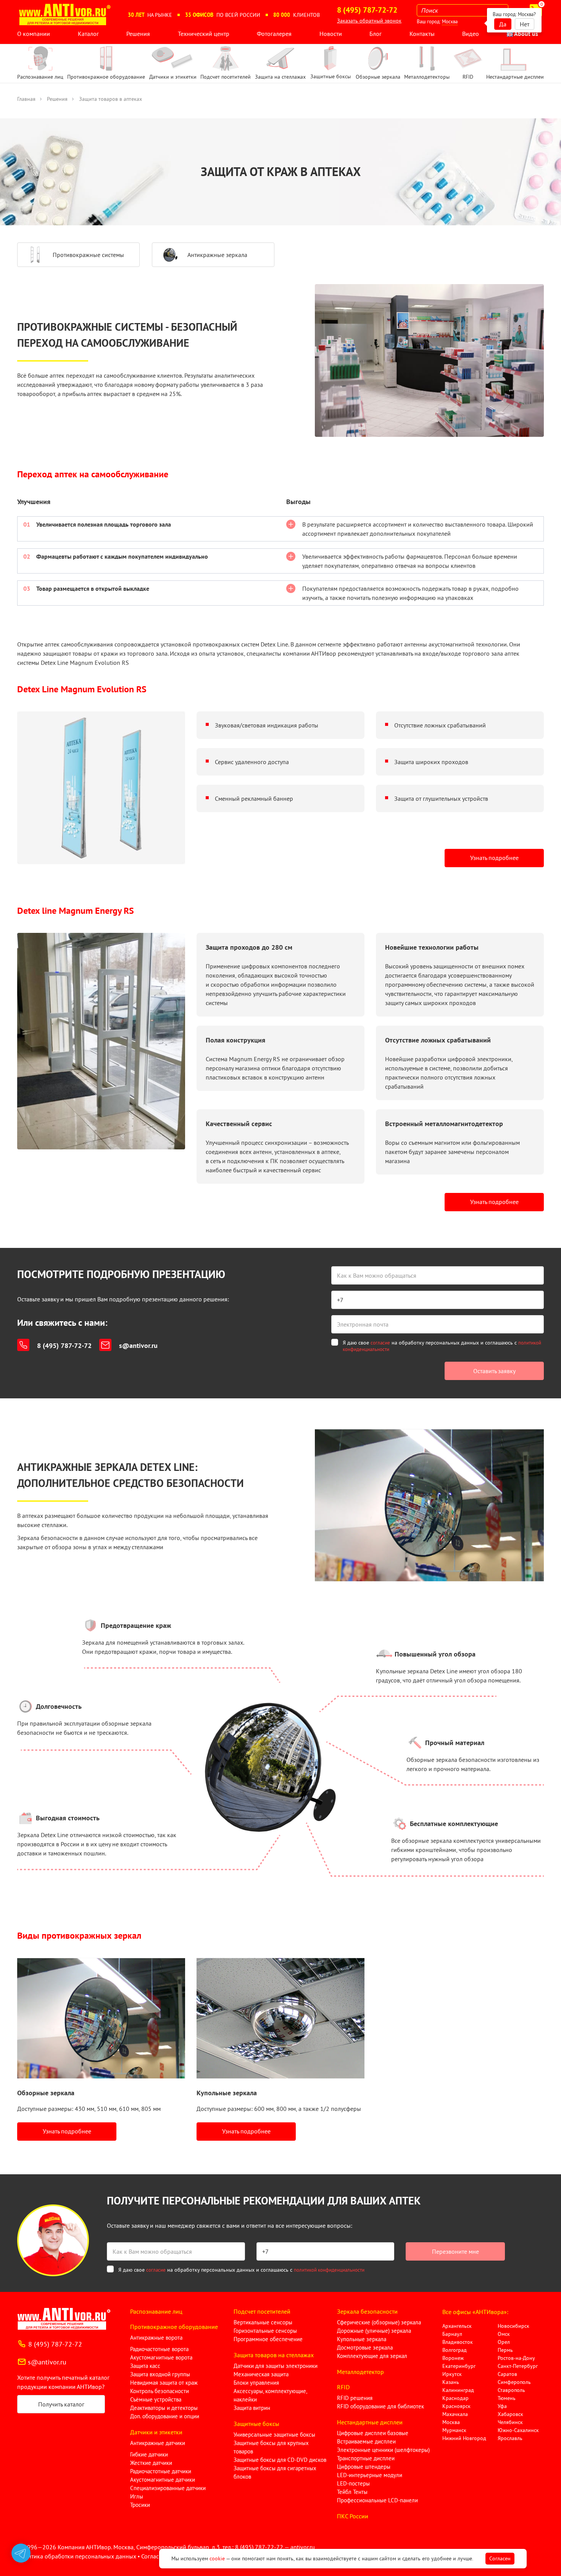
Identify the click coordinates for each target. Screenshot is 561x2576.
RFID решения (355, 2398)
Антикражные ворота (156, 2338)
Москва (450, 22)
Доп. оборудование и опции (165, 2416)
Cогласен (500, 2558)
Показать (18, 2567)
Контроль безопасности (160, 2391)
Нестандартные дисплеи (370, 2422)
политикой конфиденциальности (329, 2270)
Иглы (137, 2496)
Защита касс (145, 2366)
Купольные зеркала (362, 2339)
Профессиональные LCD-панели (377, 2500)
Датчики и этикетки (156, 2432)
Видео (471, 34)
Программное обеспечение (268, 2339)
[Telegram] (21, 2553)
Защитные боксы (256, 2424)
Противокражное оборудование (174, 2327)
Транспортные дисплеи (366, 2458)
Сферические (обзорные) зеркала (379, 2322)
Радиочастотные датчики (161, 2471)
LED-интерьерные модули (370, 2475)
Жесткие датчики (151, 2463)
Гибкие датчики (149, 2454)
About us (526, 34)
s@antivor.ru (138, 1345)
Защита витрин (252, 2408)
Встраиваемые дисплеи (366, 2441)
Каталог (88, 34)
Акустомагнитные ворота (161, 2357)
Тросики (140, 2505)
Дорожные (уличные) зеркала (374, 2331)
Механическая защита (261, 2374)
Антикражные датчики (158, 2443)
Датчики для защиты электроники (276, 2366)
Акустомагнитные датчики (163, 2480)
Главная (26, 99)
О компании (34, 34)
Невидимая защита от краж (164, 2383)
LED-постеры (353, 2483)
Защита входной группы (160, 2374)
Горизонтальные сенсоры (265, 2331)
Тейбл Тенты (352, 2492)
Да (503, 24)
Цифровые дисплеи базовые (373, 2433)
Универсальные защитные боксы (274, 2435)
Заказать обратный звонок (369, 21)
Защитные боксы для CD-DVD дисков (280, 2460)
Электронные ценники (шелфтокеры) (383, 2450)
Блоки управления (256, 2383)
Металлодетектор (360, 2372)
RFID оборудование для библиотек (380, 2406)
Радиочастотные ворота (159, 2349)
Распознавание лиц (156, 2311)
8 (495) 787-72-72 (64, 1345)
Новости (331, 34)
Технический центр (204, 34)
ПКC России (353, 2516)
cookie (217, 2558)
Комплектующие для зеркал (372, 2356)
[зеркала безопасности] (101, 2018)
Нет (525, 24)
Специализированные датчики (168, 2488)
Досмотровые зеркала (365, 2347)
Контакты (422, 34)
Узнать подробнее (494, 858)
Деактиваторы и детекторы (164, 2408)
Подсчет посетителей (262, 2311)
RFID (343, 2387)
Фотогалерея (274, 34)
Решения (138, 34)
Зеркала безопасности (367, 2311)
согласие (380, 1343)
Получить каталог (61, 2404)
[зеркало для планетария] (280, 2018)
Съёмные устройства (156, 2399)
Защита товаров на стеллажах (274, 2355)
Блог (376, 34)
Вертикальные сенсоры (263, 2322)
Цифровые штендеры (364, 2467)
